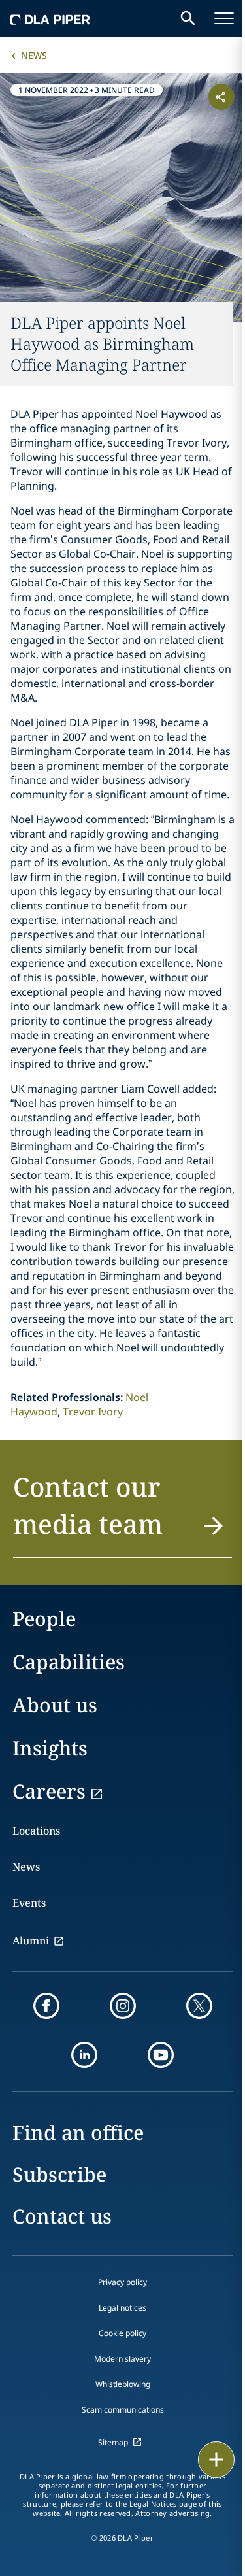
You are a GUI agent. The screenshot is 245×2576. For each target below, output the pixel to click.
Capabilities (69, 1662)
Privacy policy (122, 2282)
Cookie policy (122, 2333)
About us (55, 1705)
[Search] (188, 18)
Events (29, 1903)
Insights (50, 1748)
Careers (49, 1791)
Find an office (78, 2132)
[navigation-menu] (224, 18)
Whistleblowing (123, 2384)
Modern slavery (122, 2359)
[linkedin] (84, 2055)
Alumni (31, 1940)
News (34, 55)
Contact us (62, 2216)
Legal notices (122, 2308)
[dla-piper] (50, 18)
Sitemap (113, 2442)
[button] (122, 1513)
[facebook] (46, 2006)
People (44, 1618)
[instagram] (123, 2006)
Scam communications (123, 2410)
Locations (36, 1831)
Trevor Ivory (93, 1412)
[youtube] (161, 2055)
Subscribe (59, 2174)
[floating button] (216, 2460)
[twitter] (199, 2006)
